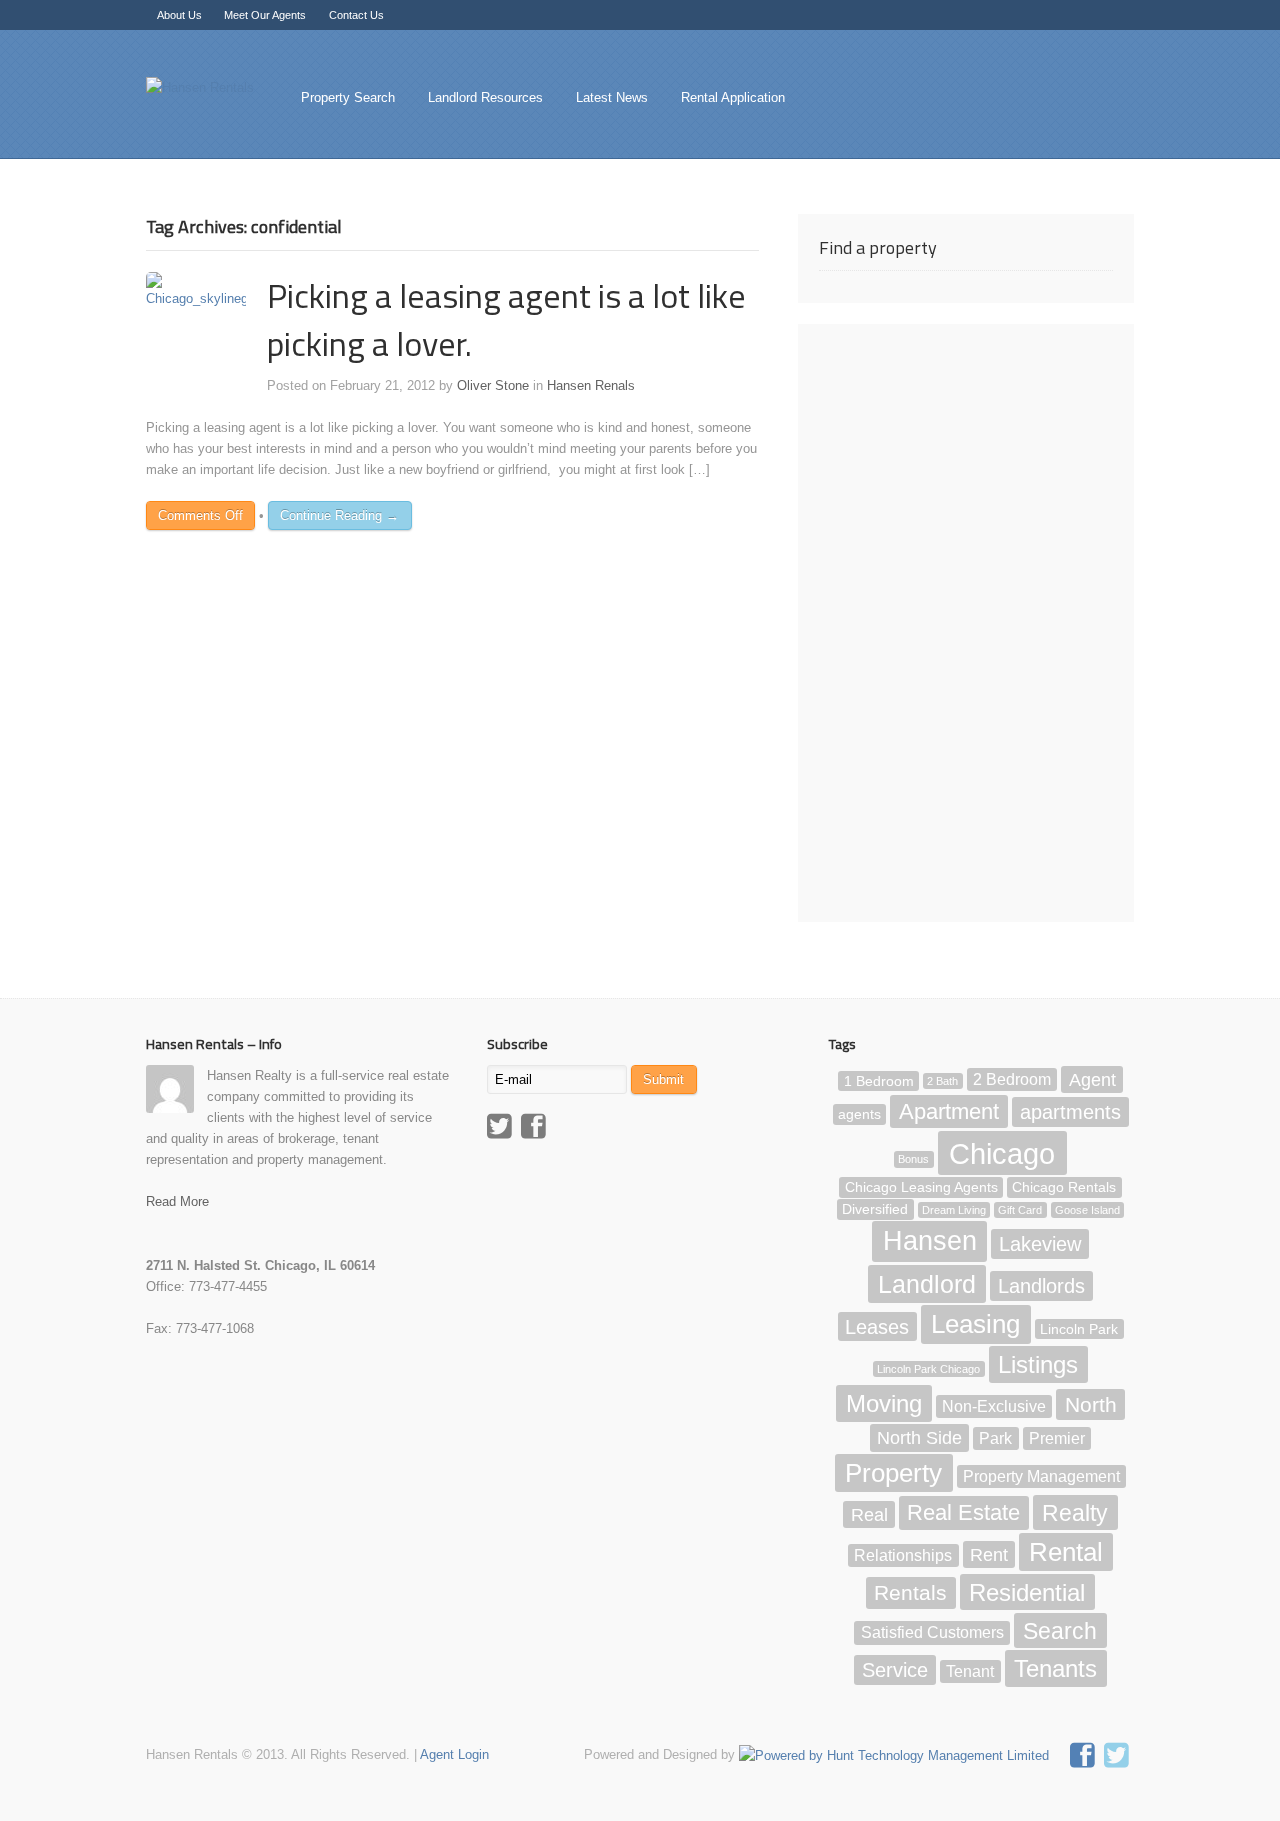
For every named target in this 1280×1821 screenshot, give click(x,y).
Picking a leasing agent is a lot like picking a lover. (506, 318)
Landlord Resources (485, 97)
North (1091, 1404)
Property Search (348, 97)
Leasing (975, 1324)
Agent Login (454, 1754)
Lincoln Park (1079, 1328)
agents (859, 1114)
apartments (1070, 1112)
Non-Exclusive (994, 1406)
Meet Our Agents (265, 15)
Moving (884, 1403)
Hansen (930, 1242)
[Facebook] (536, 1129)
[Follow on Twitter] (1119, 1758)
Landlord (927, 1284)
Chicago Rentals (1064, 1187)
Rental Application (733, 97)
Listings (1038, 1364)
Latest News (612, 97)
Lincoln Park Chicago (928, 1369)
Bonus (913, 1160)
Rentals (910, 1593)
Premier (1057, 1438)
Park (995, 1438)
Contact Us (356, 15)
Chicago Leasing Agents (921, 1187)
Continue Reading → (339, 515)
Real (869, 1515)
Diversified (875, 1209)
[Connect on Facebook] (1085, 1758)
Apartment (949, 1111)
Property (893, 1473)
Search (1060, 1630)
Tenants (1055, 1668)
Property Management (1041, 1476)
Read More (177, 1201)
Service (895, 1670)
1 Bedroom (879, 1080)
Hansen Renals (591, 385)
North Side (919, 1438)
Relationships (903, 1555)
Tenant (970, 1671)
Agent (1092, 1079)
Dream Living (954, 1210)
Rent (989, 1555)
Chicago (1002, 1153)
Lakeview (1040, 1244)
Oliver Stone (493, 385)
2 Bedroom (1012, 1079)
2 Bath (942, 1081)
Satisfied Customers (932, 1632)
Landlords (1041, 1286)
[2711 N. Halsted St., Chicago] (200, 87)
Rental (1066, 1552)
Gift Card (1020, 1210)
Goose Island (1087, 1210)
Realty (1075, 1513)
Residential (1027, 1592)
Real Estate (963, 1513)
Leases (877, 1326)
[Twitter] (502, 1129)
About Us (179, 15)
